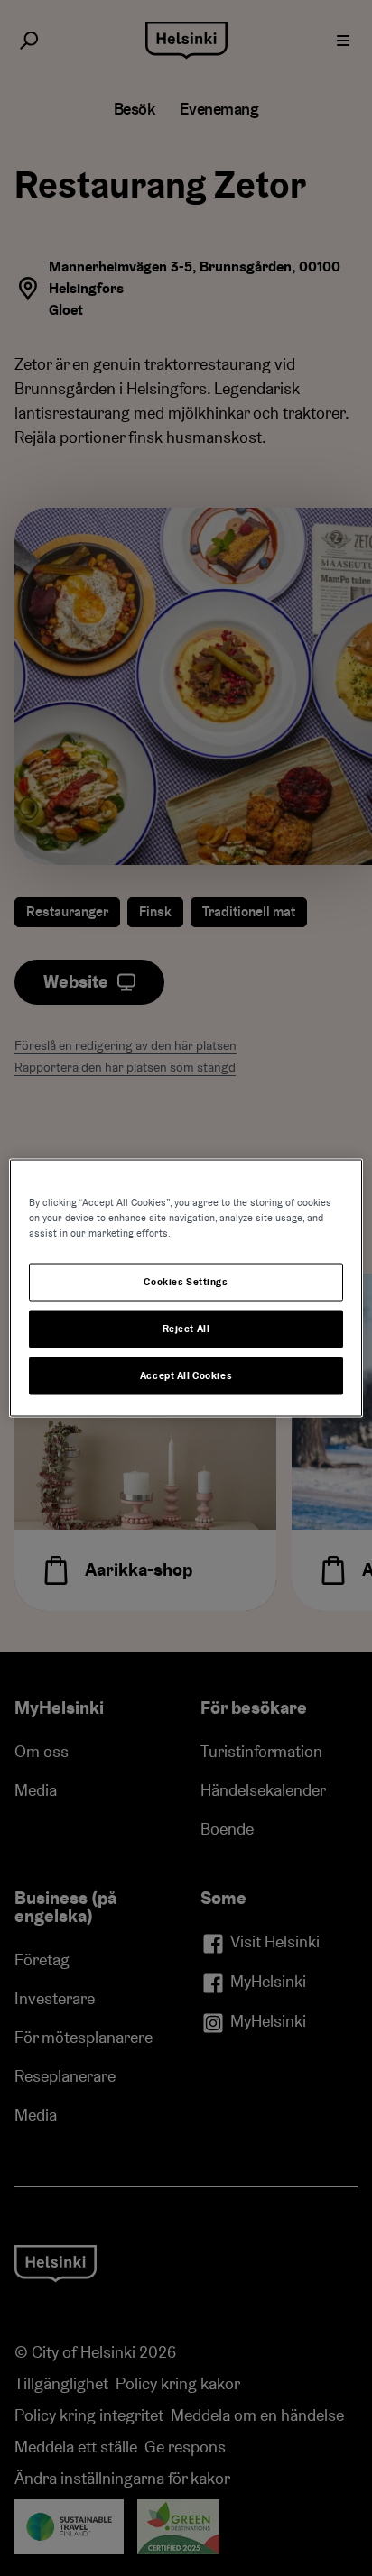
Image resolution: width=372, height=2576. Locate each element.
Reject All (186, 1329)
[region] (186, 1288)
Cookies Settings (186, 1282)
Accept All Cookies (186, 1376)
